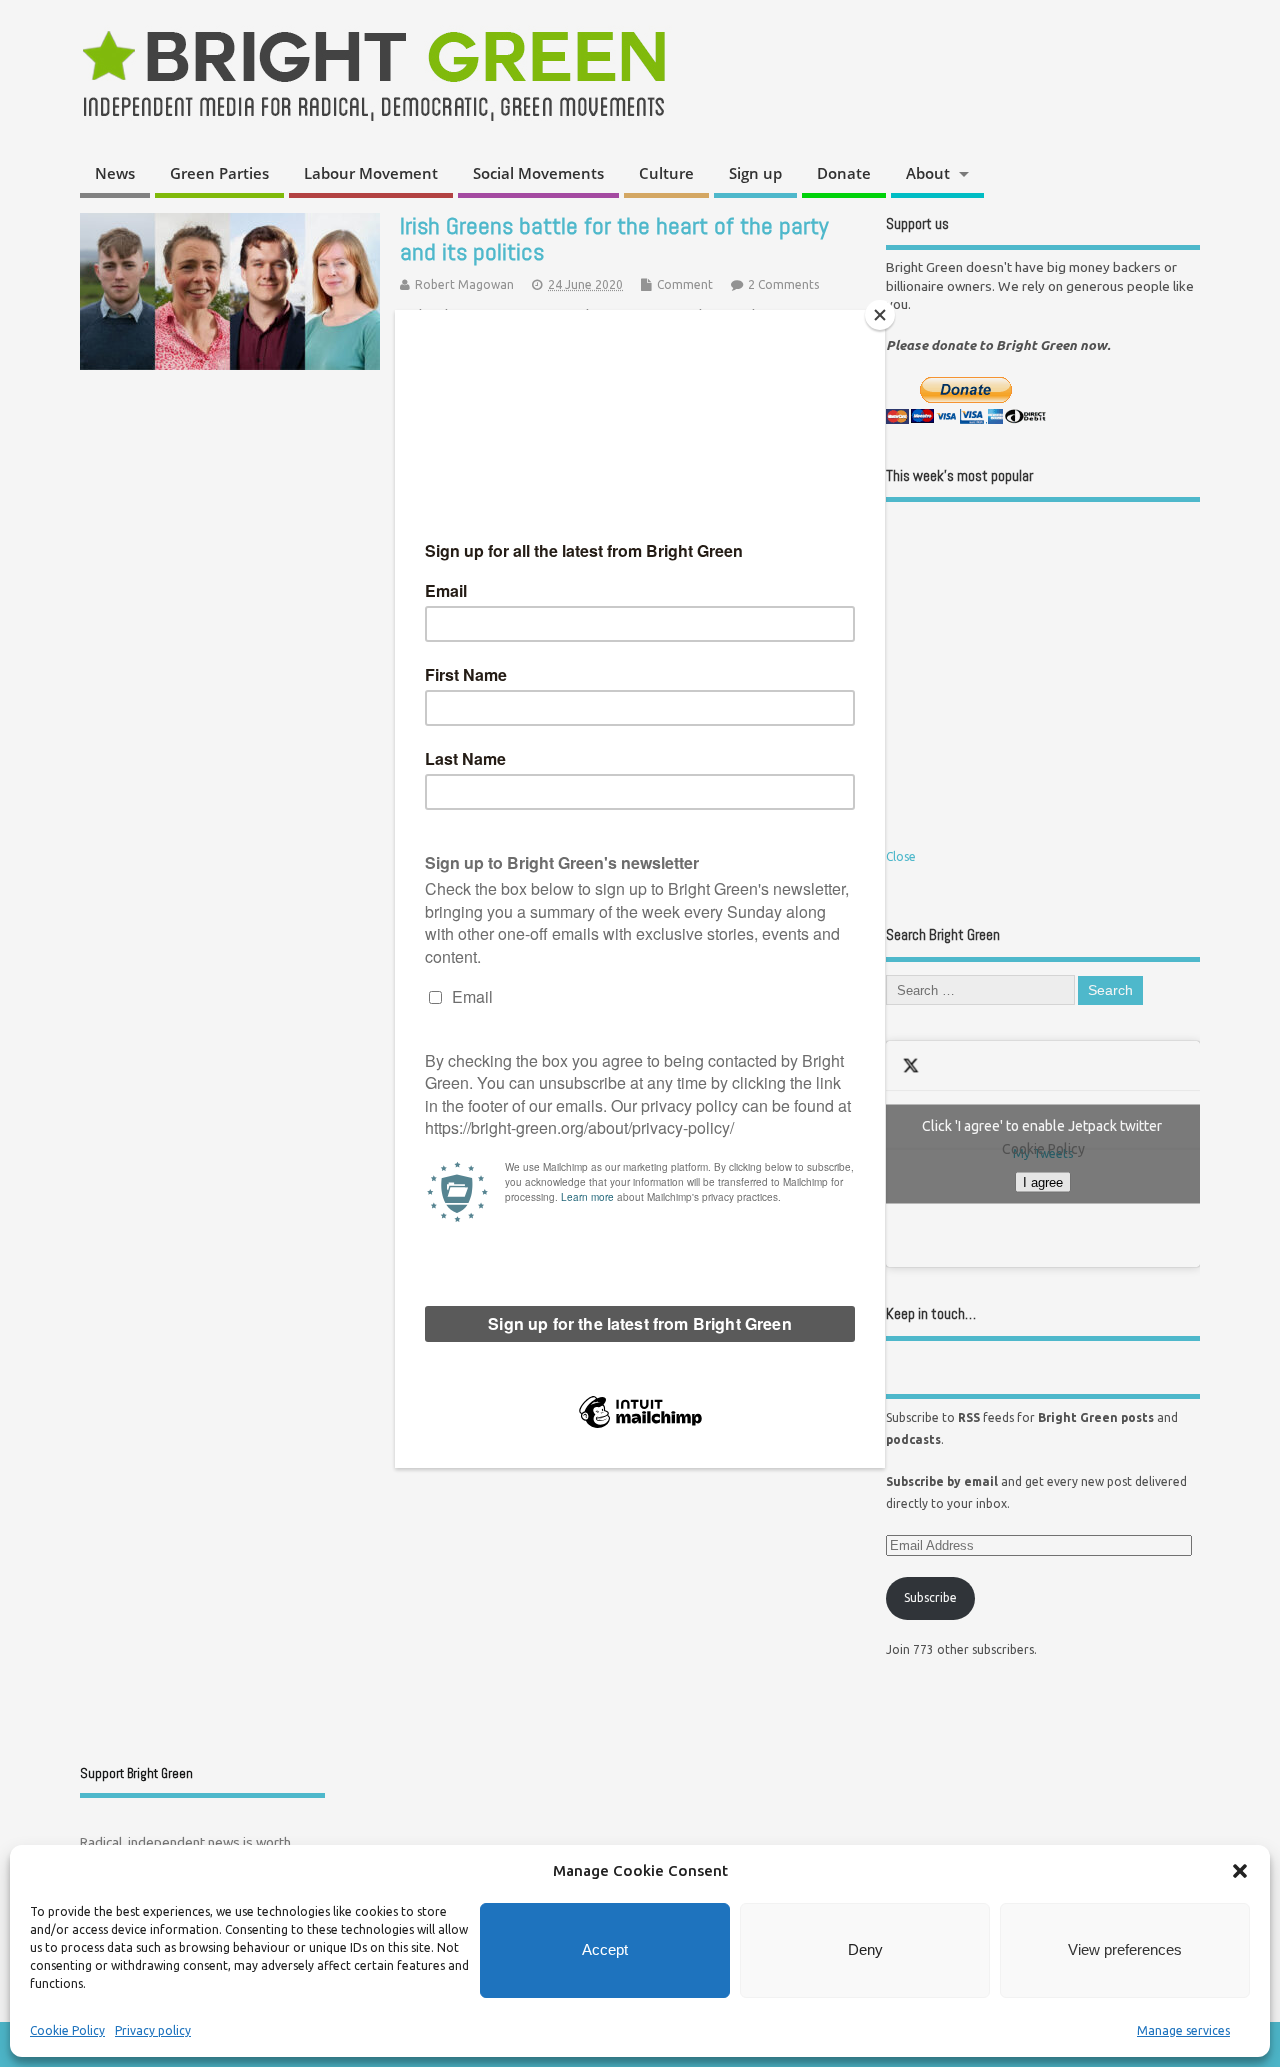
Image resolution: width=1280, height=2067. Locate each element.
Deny (865, 1949)
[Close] (880, 315)
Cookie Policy (67, 2030)
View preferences (1125, 1949)
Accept (605, 1949)
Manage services (1183, 2030)
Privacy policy (153, 2030)
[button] (1240, 1871)
